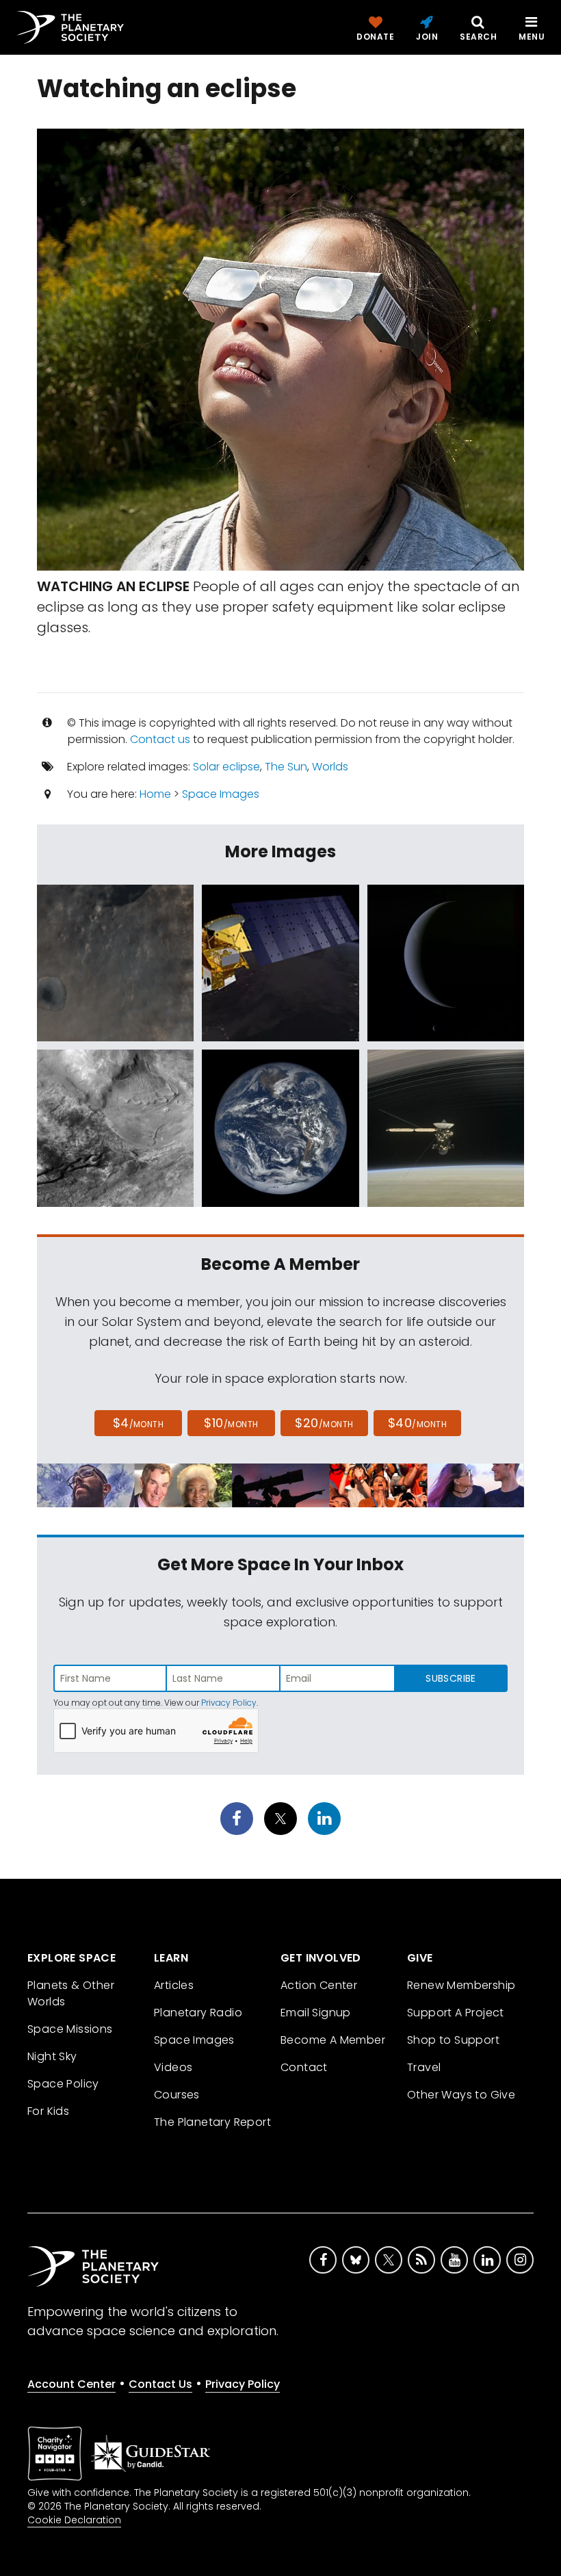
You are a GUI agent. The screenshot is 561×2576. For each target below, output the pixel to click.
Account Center (71, 2384)
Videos (173, 2067)
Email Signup (316, 2013)
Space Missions (70, 2029)
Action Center (319, 1985)
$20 (324, 1423)
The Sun (286, 767)
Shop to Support (453, 2040)
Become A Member (333, 2040)
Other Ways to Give (461, 2095)
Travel (424, 2067)
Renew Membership (461, 1985)
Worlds (330, 767)
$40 (417, 1423)
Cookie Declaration (74, 2520)
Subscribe (451, 1678)
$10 (231, 1423)
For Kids (48, 2111)
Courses (177, 2095)
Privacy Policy (229, 1703)
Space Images (221, 794)
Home (155, 794)
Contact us (160, 739)
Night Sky (52, 2056)
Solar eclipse (226, 767)
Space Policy (63, 2084)
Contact (304, 2067)
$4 (139, 1423)
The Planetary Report (212, 2122)
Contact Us (160, 2384)
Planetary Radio (198, 2013)
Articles (174, 1985)
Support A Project (456, 2013)
